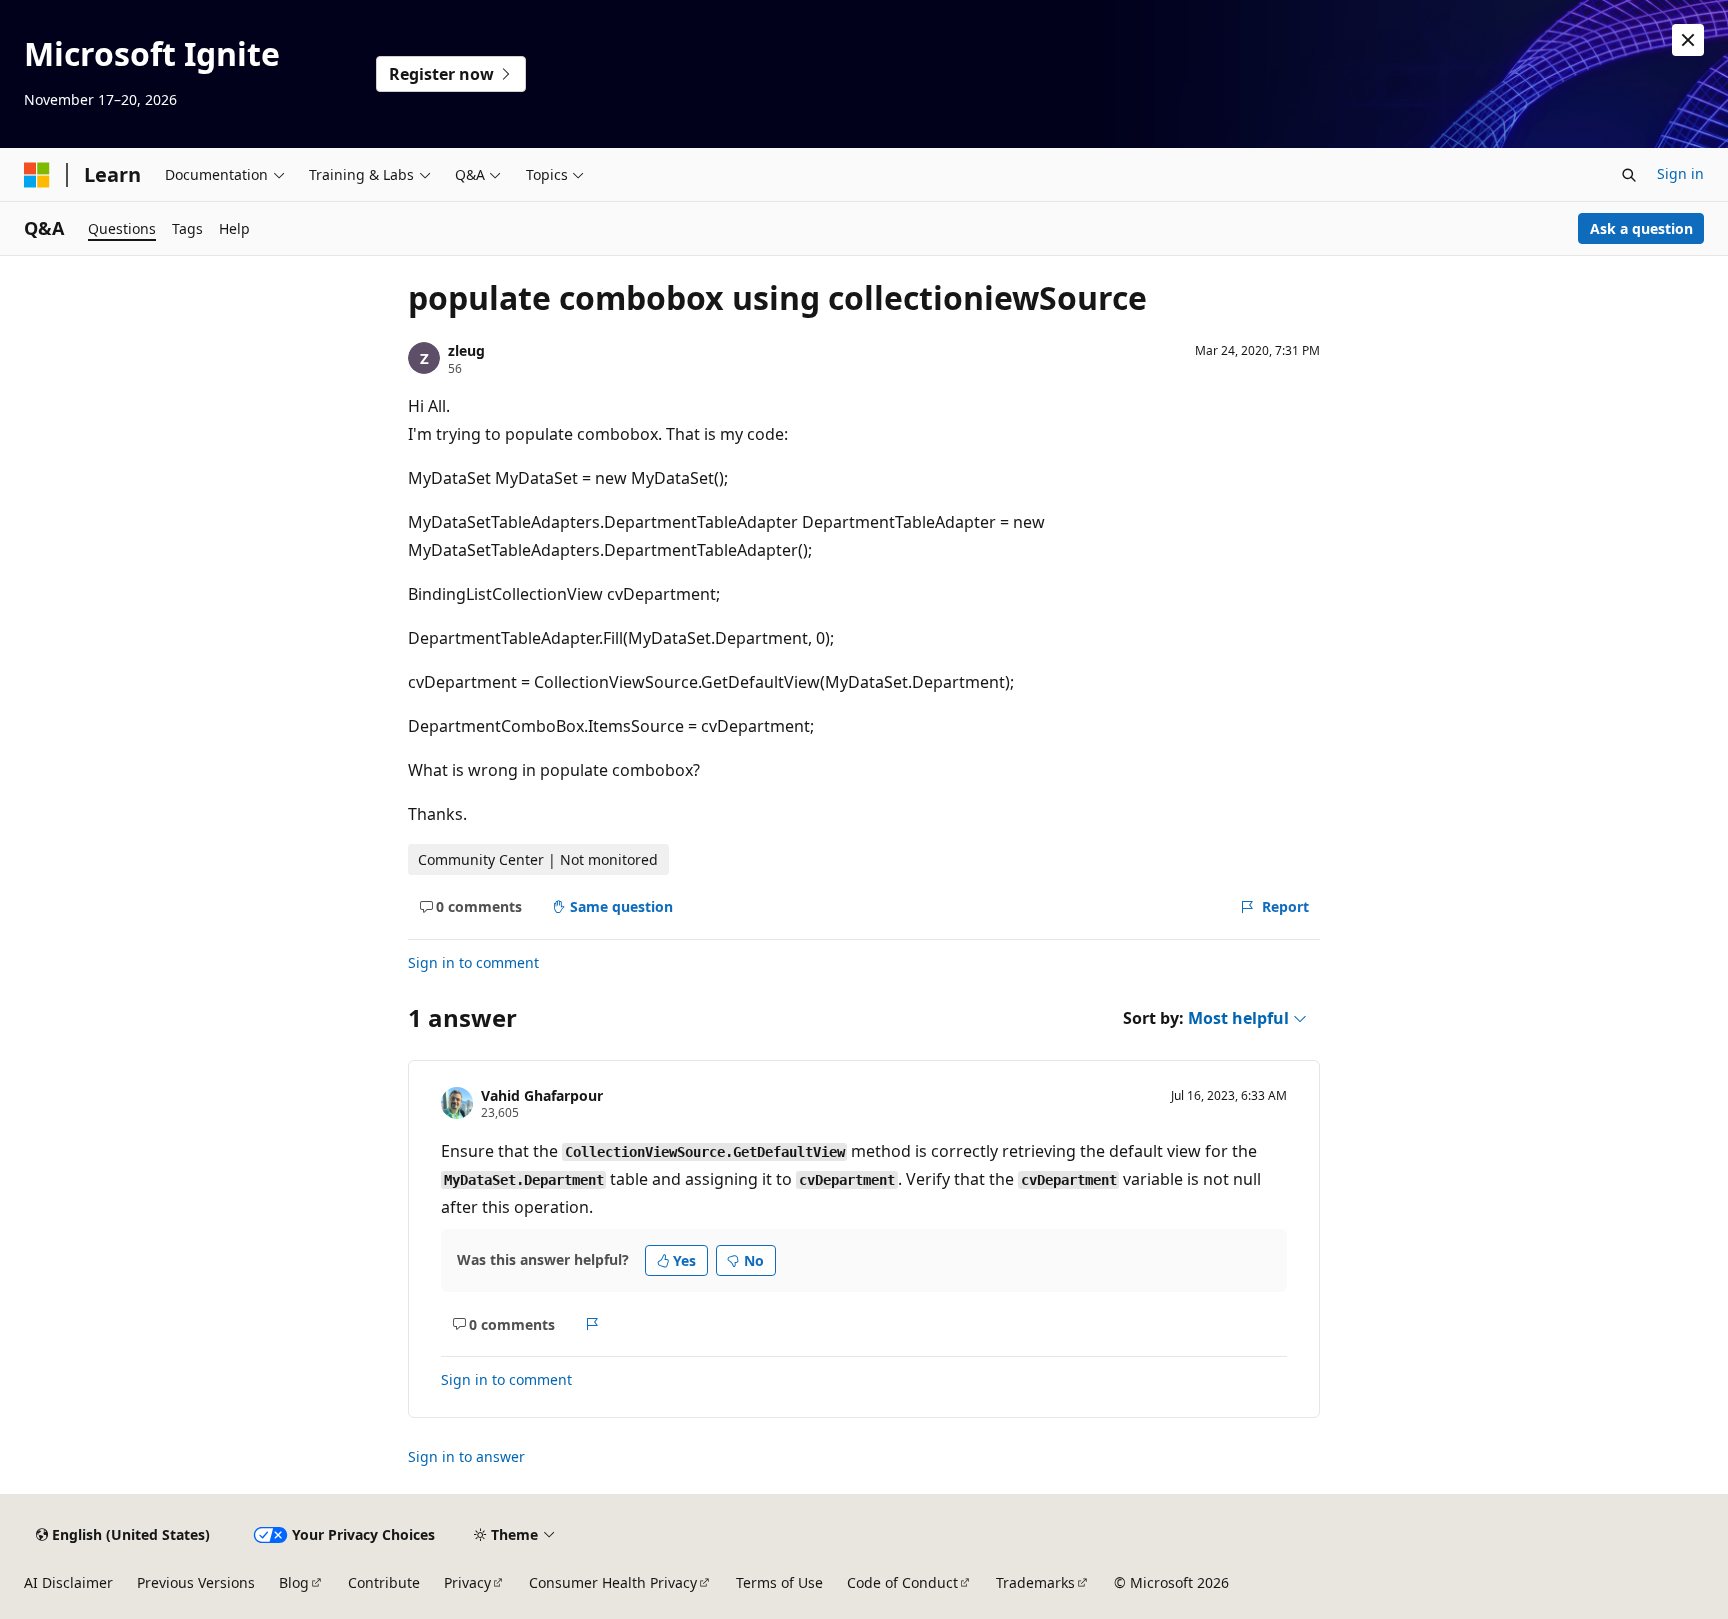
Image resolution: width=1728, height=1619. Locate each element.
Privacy (467, 1582)
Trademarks (1035, 1582)
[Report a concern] (592, 1324)
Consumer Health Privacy (613, 1582)
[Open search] (1629, 175)
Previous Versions (196, 1582)
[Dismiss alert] (1688, 40)
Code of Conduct (902, 1582)
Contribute (384, 1582)
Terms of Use (779, 1582)
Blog (294, 1582)
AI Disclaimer (68, 1582)
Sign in (1680, 173)
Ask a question (1641, 228)
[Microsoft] (37, 175)
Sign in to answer (466, 1456)
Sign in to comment (473, 962)
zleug (466, 350)
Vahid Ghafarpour (542, 1095)
